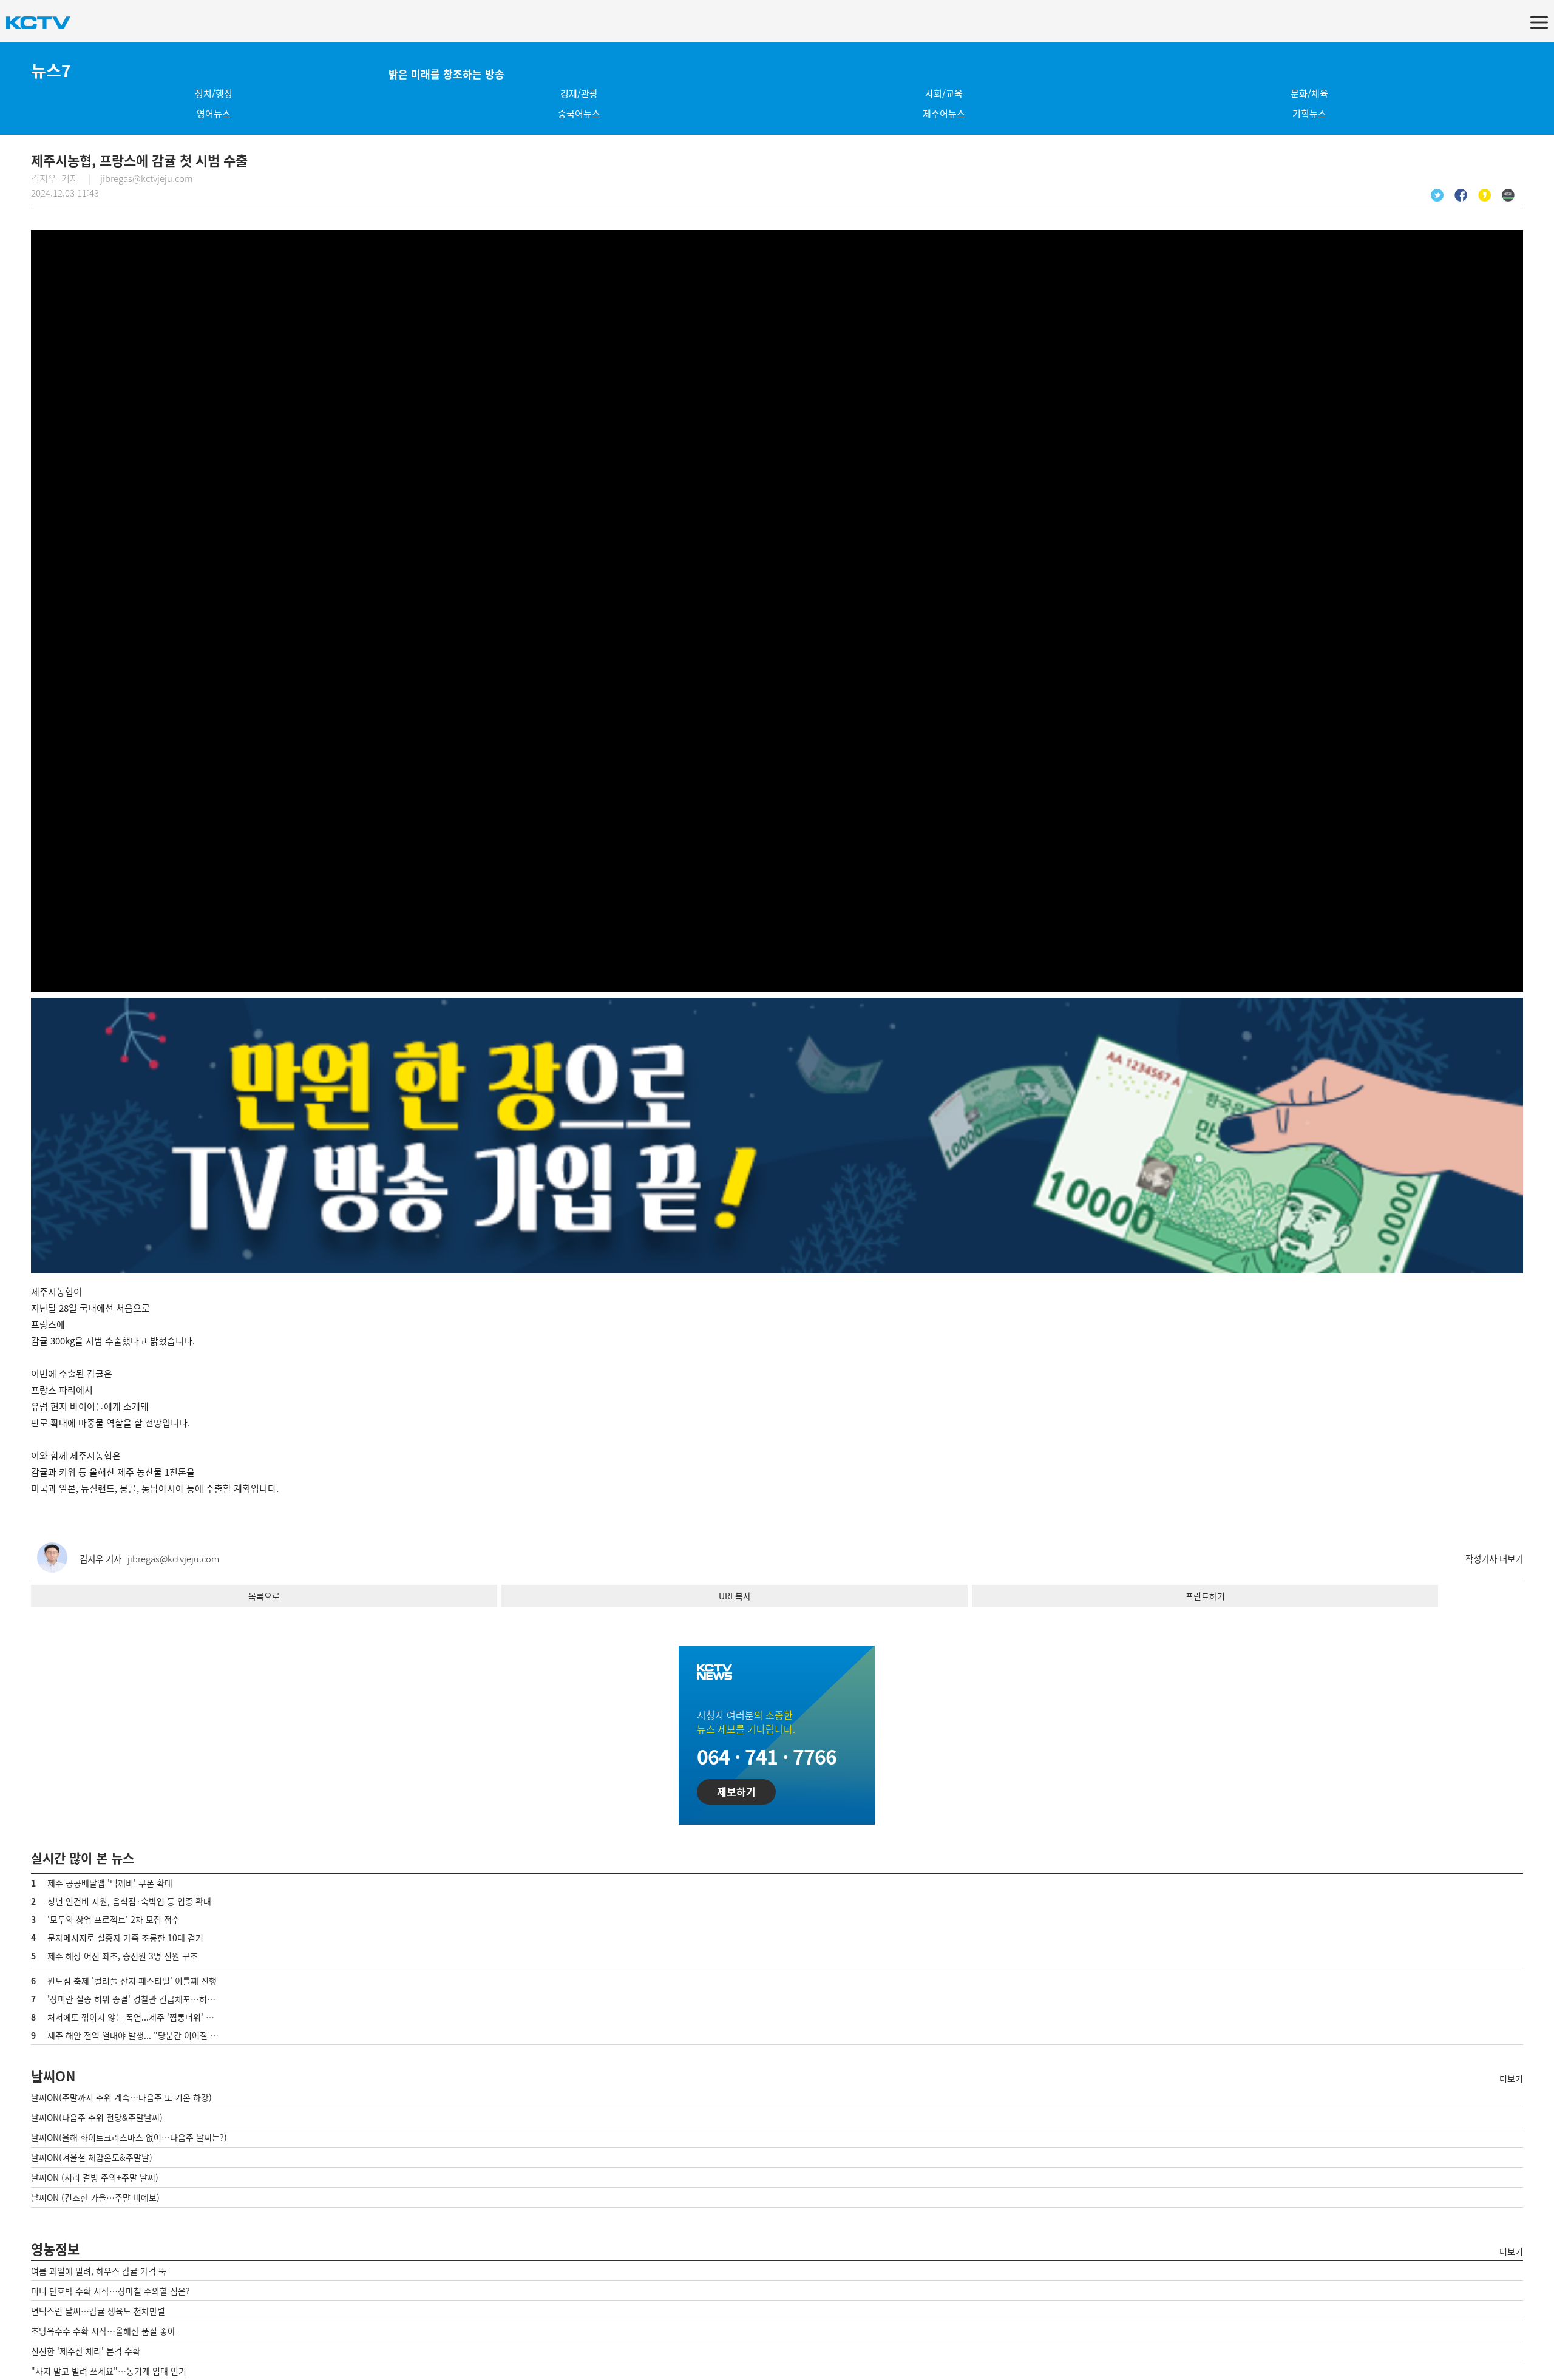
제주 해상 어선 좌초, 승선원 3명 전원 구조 (123, 1956)
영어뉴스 (214, 114)
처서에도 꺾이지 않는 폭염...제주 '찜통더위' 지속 (134, 2017)
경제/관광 (579, 93)
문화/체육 (1309, 93)
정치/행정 (214, 93)
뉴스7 (51, 70)
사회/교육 (944, 93)
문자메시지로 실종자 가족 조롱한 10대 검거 (125, 1938)
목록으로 (264, 1596)
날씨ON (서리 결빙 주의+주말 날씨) (95, 2177)
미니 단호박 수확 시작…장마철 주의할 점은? (110, 2291)
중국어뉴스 (579, 114)
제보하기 (736, 1792)
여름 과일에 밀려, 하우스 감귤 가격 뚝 (99, 2271)
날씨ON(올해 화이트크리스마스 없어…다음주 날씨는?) (129, 2137)
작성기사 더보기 (1494, 1559)
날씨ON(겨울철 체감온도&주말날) (92, 2157)
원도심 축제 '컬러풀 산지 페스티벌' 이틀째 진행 (132, 1981)
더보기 (1511, 2078)
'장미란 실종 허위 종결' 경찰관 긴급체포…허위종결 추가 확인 (157, 1999)
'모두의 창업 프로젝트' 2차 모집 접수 (114, 1919)
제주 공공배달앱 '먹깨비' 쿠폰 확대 (110, 1883)
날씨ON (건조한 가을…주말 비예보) (95, 2197)
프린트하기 (1205, 1596)
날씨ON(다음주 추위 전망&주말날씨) (97, 2117)
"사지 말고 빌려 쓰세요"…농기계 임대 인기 (109, 2371)
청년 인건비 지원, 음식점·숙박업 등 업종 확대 (129, 1901)
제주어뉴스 (944, 114)
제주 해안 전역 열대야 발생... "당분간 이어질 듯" (135, 2035)
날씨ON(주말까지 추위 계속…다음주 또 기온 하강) (121, 2097)
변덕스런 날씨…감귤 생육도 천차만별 (98, 2311)
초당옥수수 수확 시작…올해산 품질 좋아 (103, 2331)
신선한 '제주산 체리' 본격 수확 (86, 2351)
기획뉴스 (1309, 114)
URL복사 (735, 1596)
